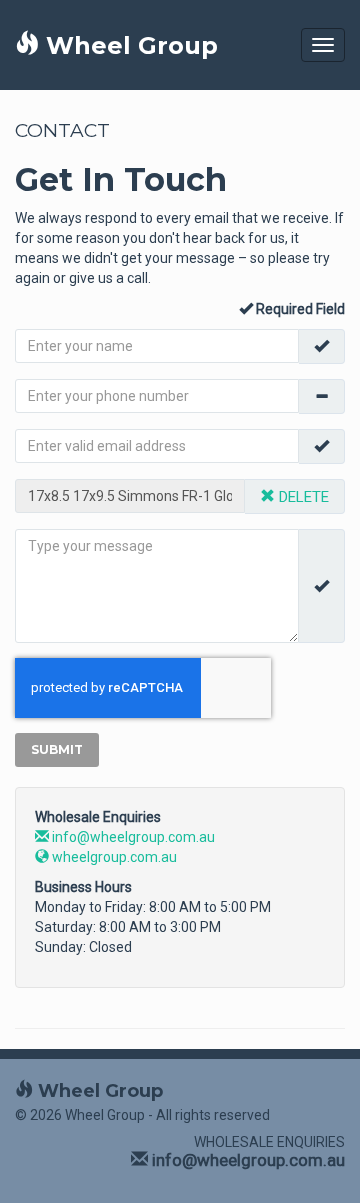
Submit (57, 749)
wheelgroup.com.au (113, 857)
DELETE (302, 497)
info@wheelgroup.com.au (132, 837)
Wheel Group (128, 45)
